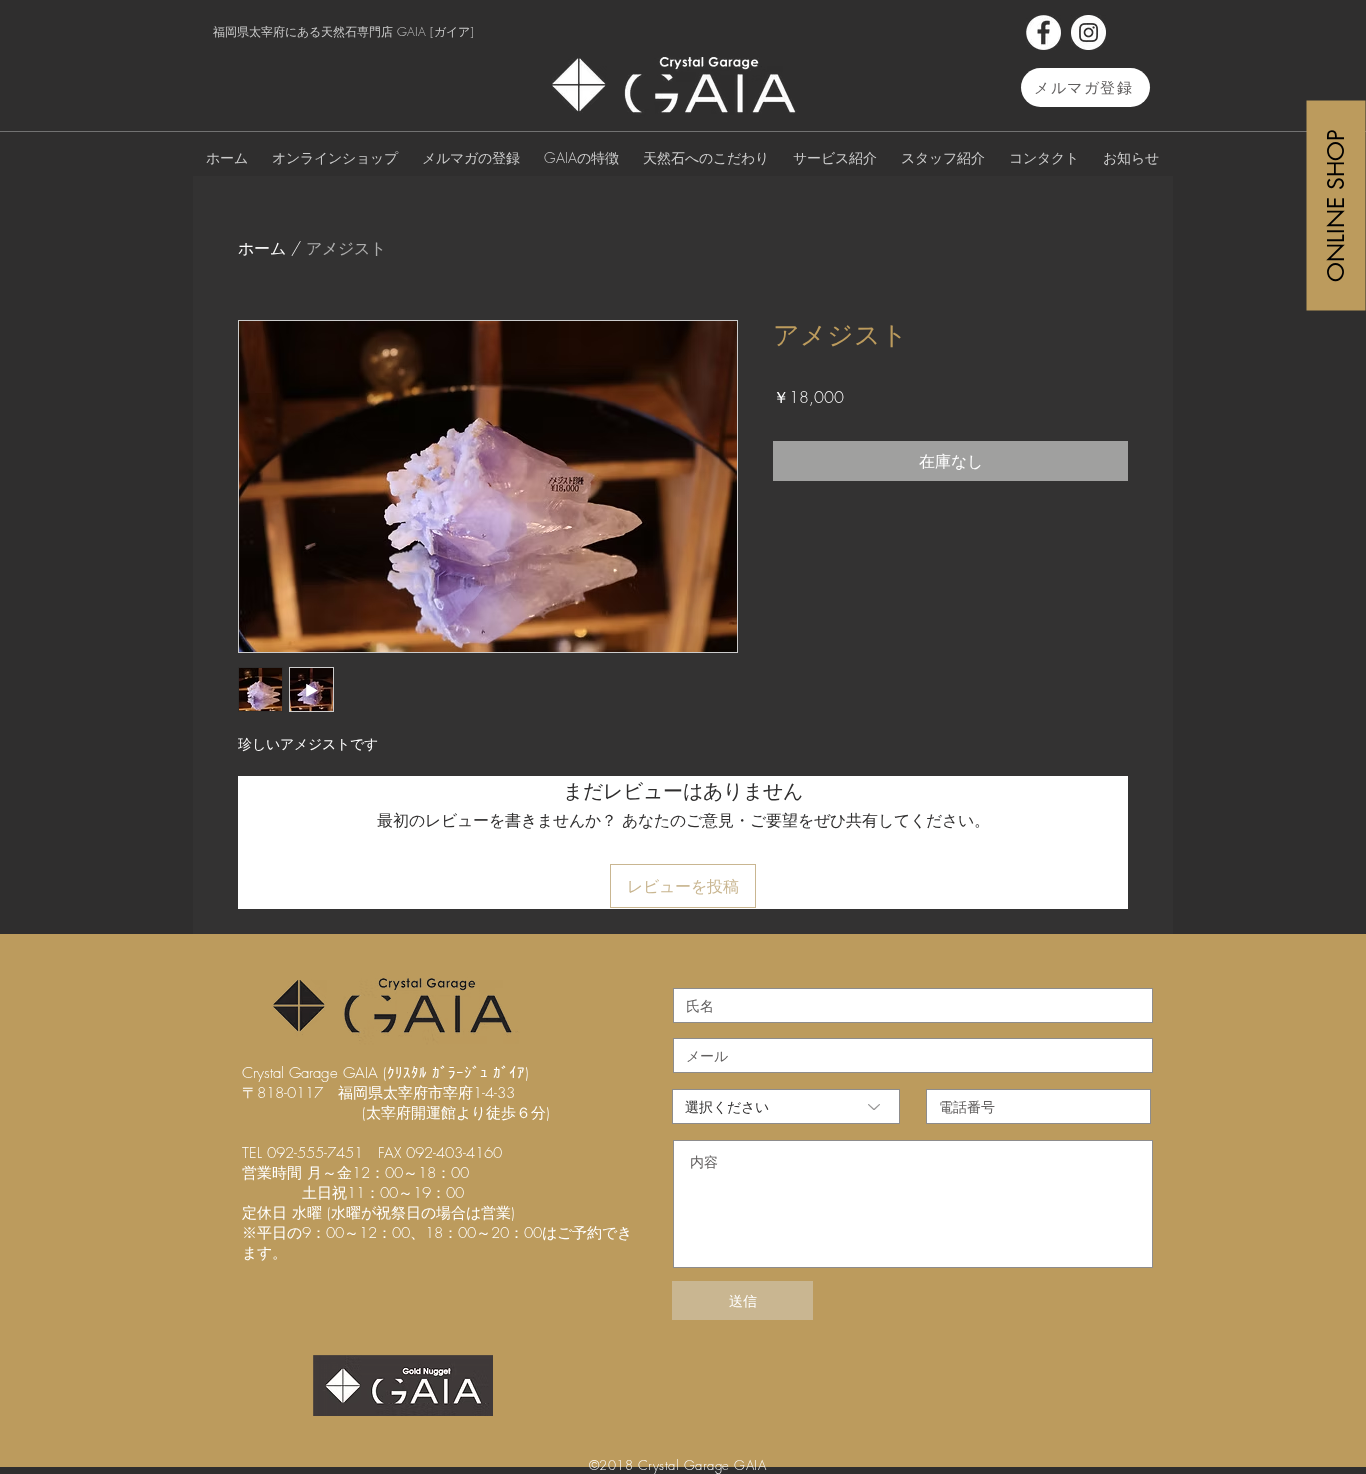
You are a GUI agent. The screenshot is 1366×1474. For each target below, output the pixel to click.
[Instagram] (1088, 32)
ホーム (262, 248)
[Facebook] (1043, 32)
